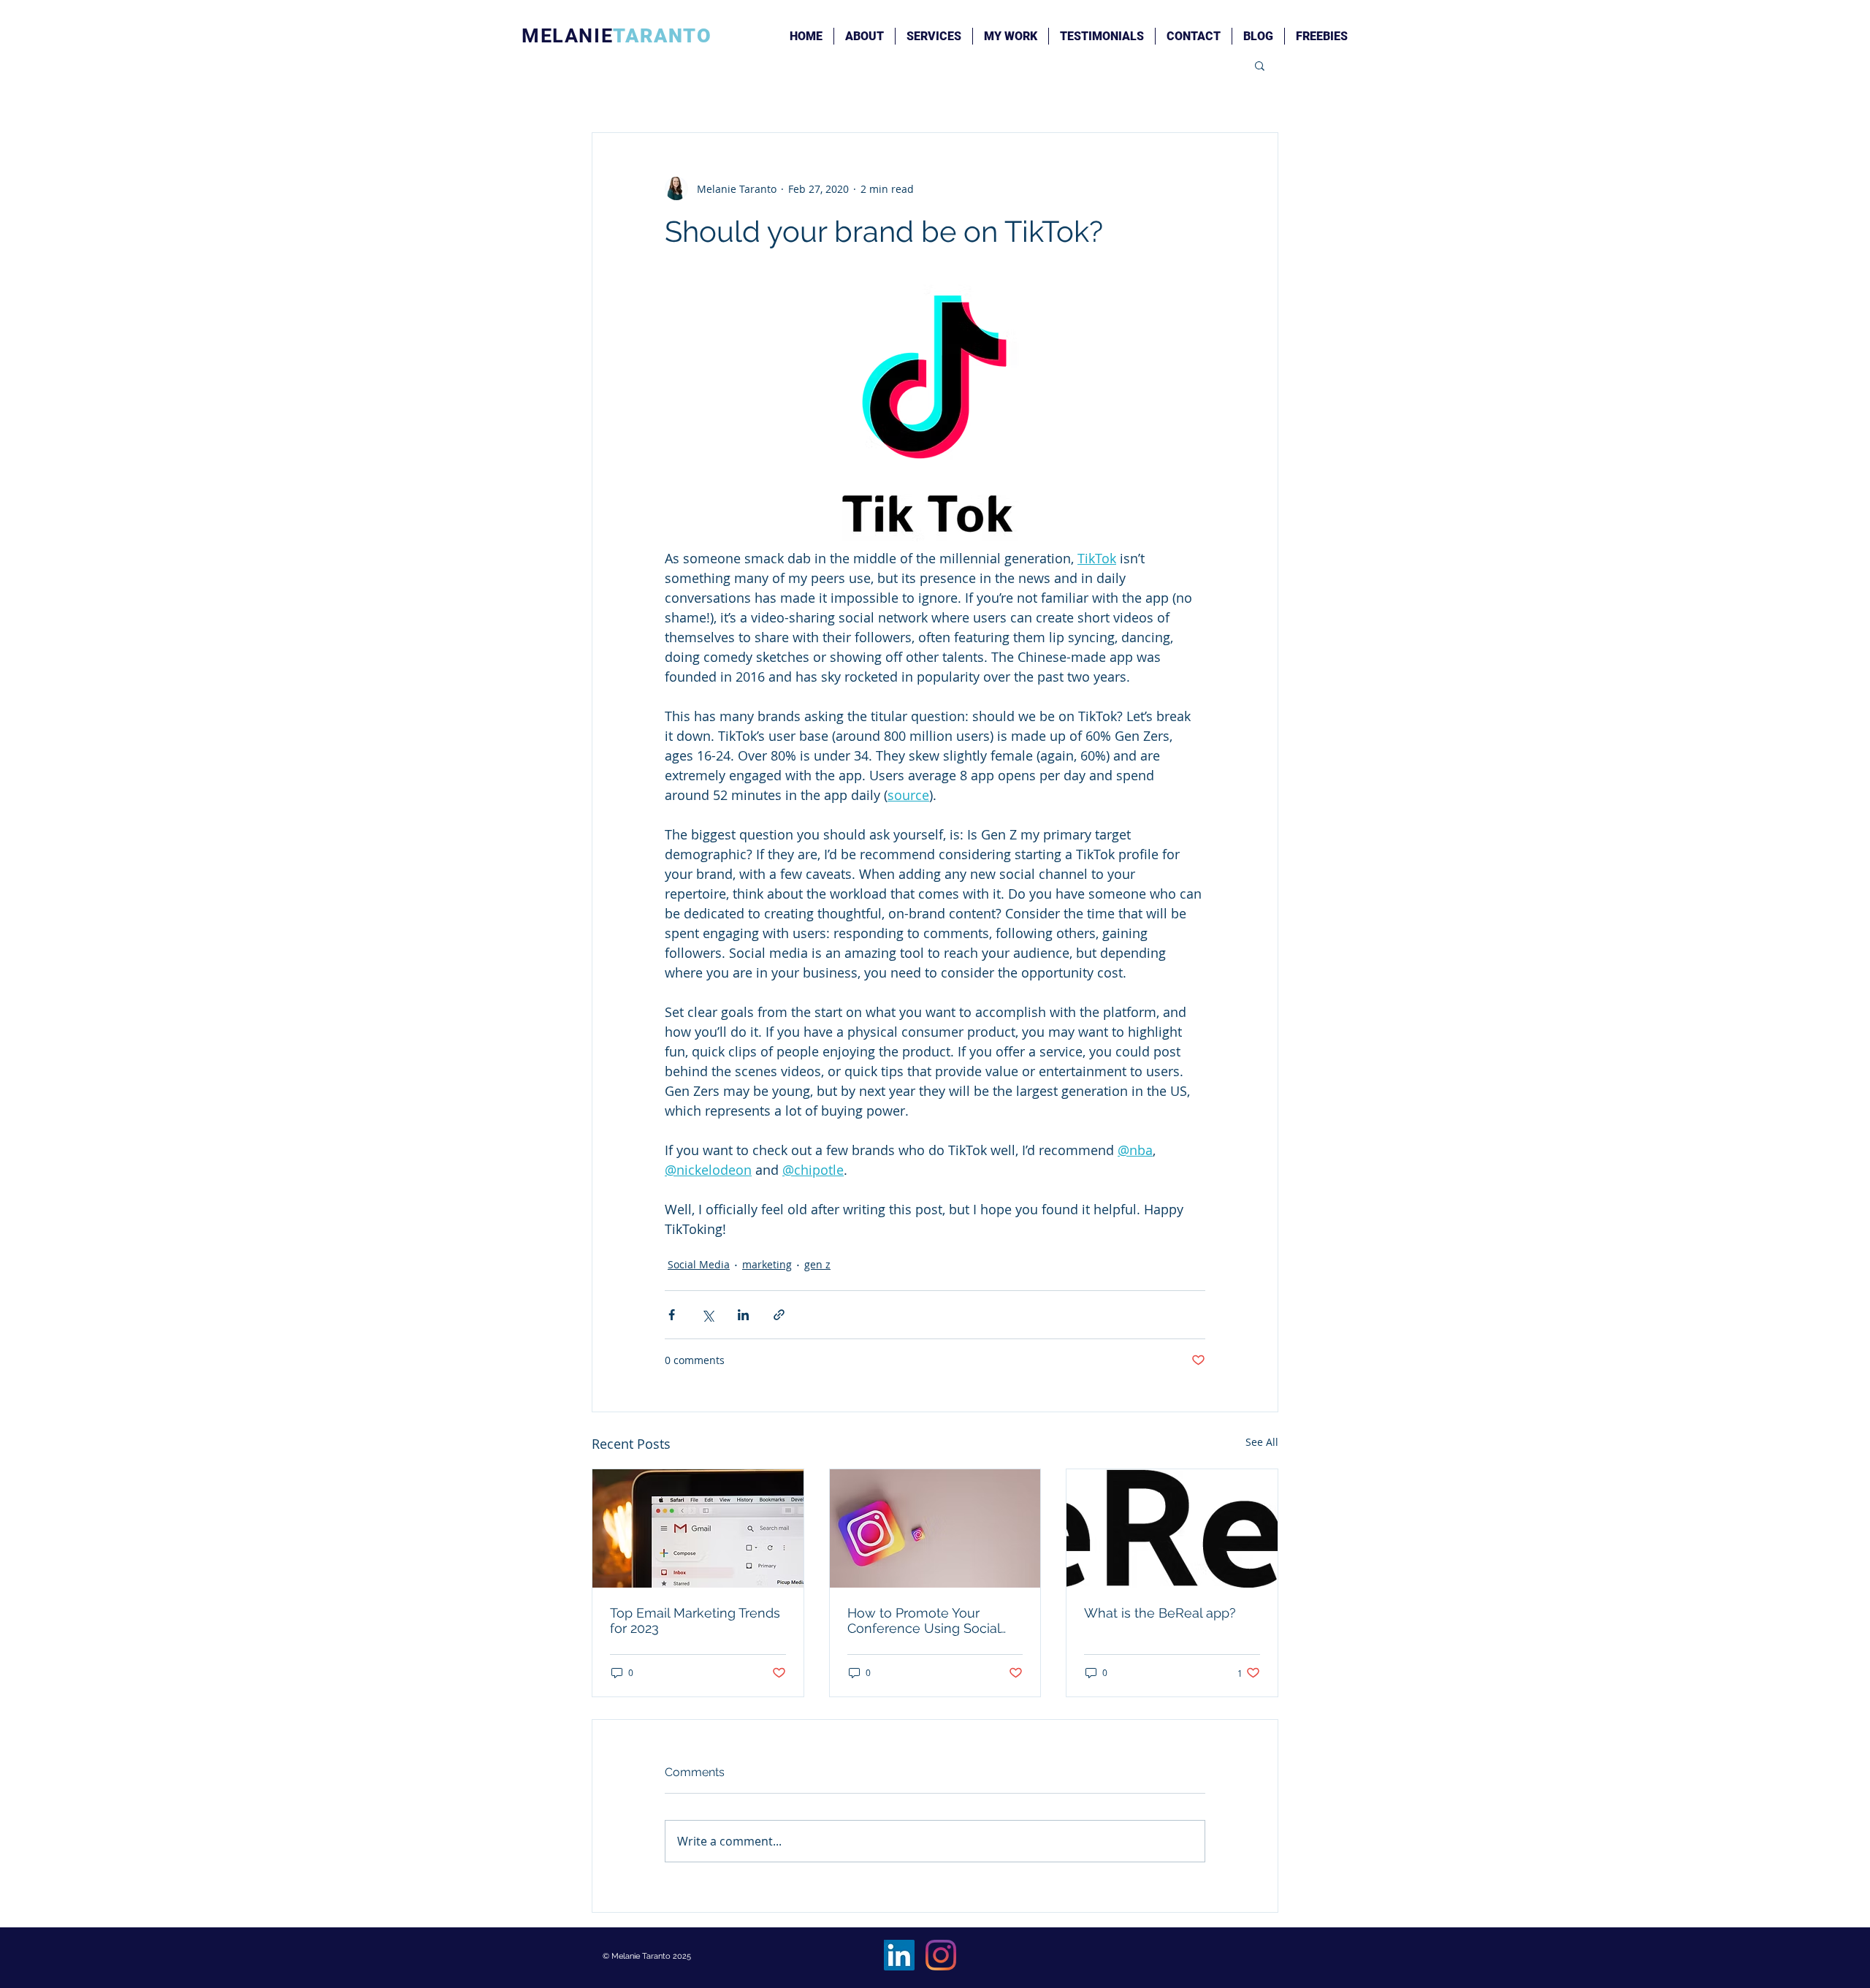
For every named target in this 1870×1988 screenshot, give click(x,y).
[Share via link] (779, 1315)
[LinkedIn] (899, 1955)
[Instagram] (941, 1955)
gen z (817, 1264)
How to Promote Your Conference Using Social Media (924, 1621)
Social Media (699, 1264)
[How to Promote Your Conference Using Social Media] (935, 1528)
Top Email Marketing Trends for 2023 (695, 1621)
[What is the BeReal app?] (1172, 1528)
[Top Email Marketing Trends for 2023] (698, 1528)
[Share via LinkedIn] (743, 1315)
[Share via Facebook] (672, 1315)
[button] (1260, 65)
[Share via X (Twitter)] (707, 1315)
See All (1262, 1442)
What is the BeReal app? (1160, 1613)
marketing (767, 1264)
